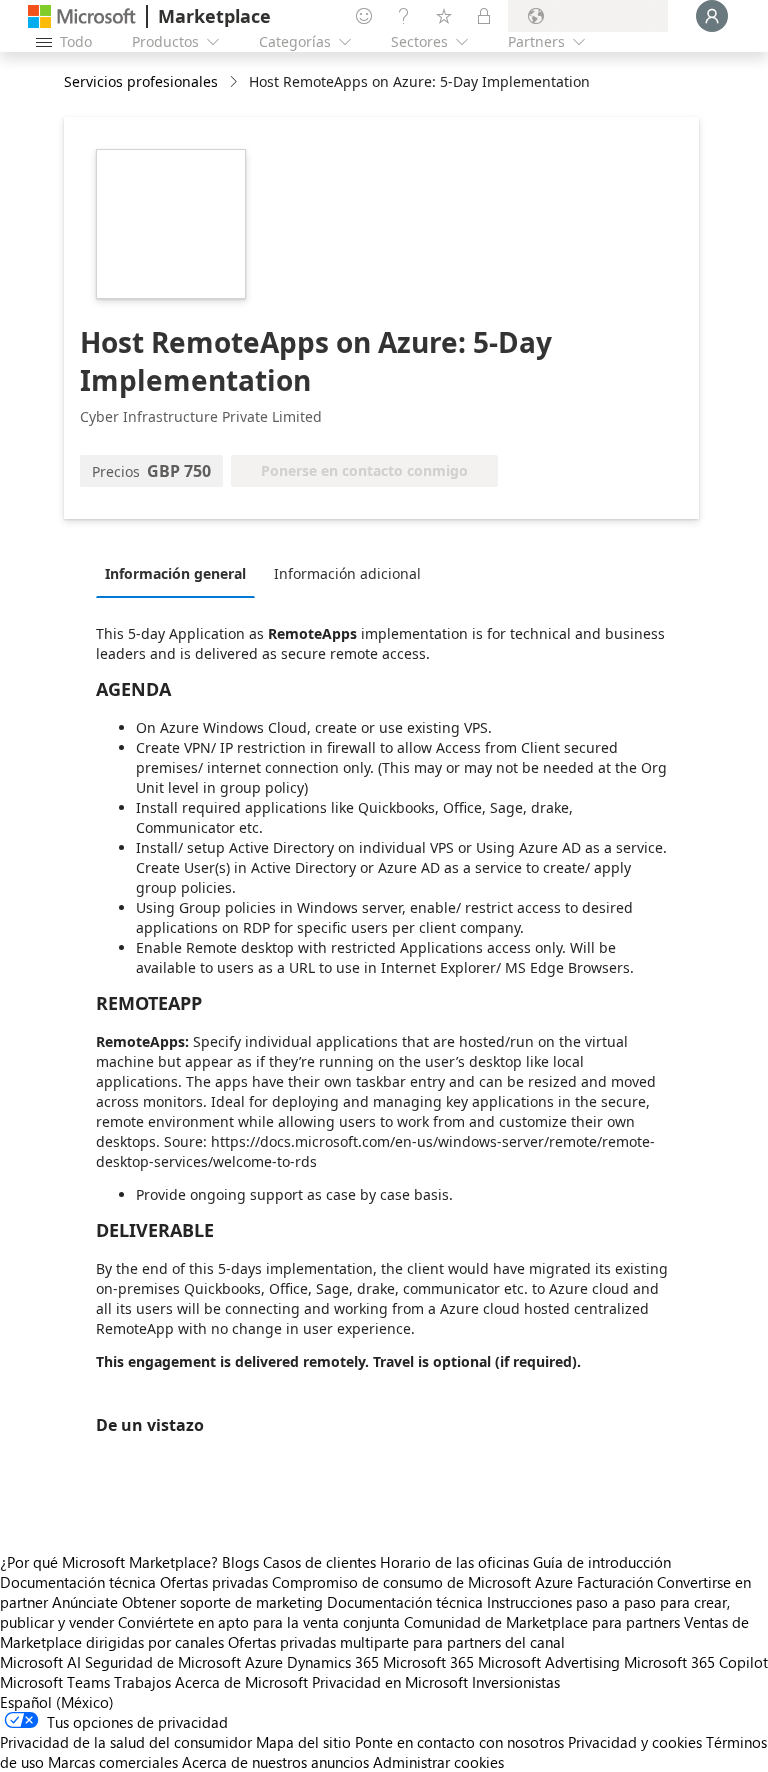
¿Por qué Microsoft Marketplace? (109, 1562)
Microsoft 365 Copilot (696, 1662)
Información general (175, 573)
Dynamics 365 (333, 1662)
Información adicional (347, 573)
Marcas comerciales (113, 1762)
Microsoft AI (40, 1662)
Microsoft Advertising (549, 1662)
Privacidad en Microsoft (390, 1682)
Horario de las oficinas (454, 1562)
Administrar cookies (438, 1762)
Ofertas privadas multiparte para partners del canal (396, 1642)
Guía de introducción (602, 1562)
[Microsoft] (82, 16)
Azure (264, 1662)
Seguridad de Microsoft (163, 1662)
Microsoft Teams (55, 1682)
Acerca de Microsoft (241, 1682)
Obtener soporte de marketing (222, 1602)
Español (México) (57, 1702)
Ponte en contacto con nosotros (459, 1742)
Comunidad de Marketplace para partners (542, 1622)
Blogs (240, 1562)
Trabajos (142, 1682)
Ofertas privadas (214, 1582)
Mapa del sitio (303, 1742)
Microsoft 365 (428, 1662)
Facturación (615, 1582)
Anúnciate (85, 1602)
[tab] (180, 573)
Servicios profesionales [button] (141, 81)
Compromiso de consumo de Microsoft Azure (424, 1582)
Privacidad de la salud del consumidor (126, 1742)
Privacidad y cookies (635, 1742)
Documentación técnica (78, 1582)
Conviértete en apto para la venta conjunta (259, 1622)
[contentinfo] (235, 82)
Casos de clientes (319, 1562)
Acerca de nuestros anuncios (275, 1762)
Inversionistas (516, 1682)
